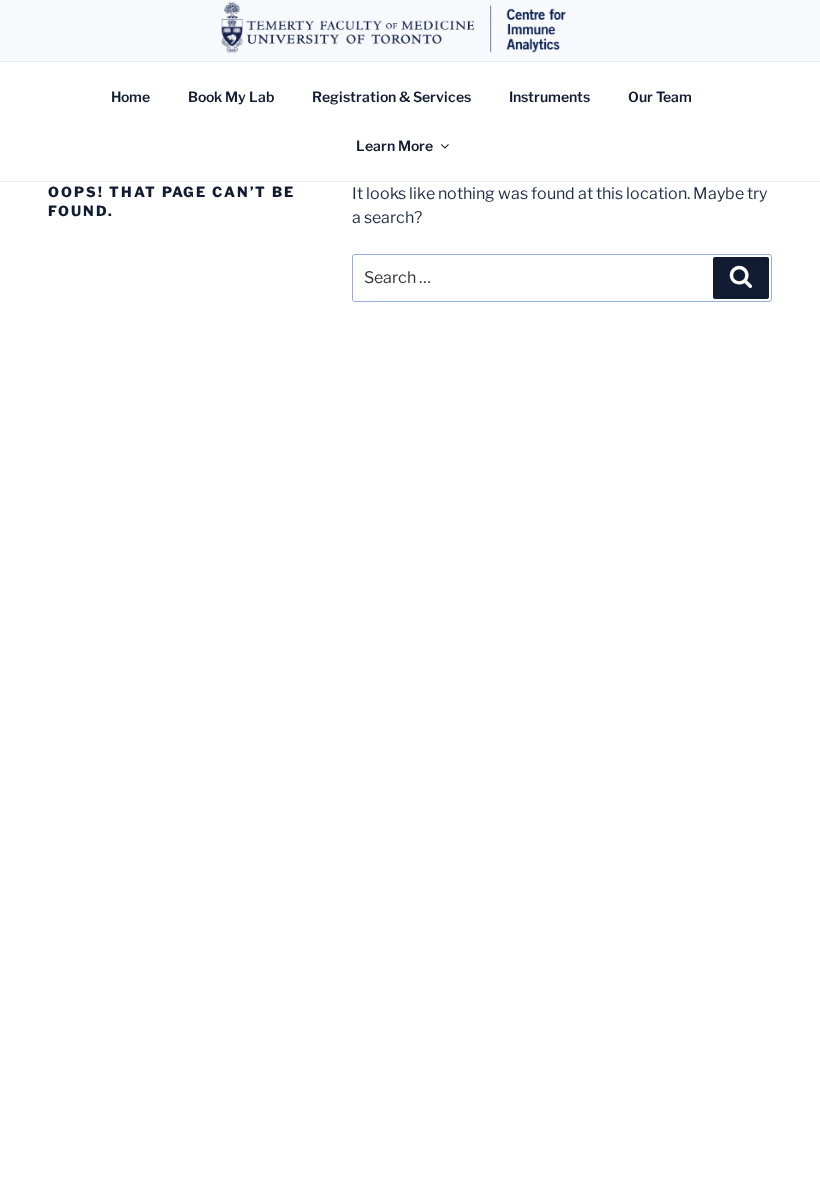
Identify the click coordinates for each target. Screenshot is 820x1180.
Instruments (549, 96)
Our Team (660, 96)
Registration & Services (391, 96)
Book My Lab (231, 96)
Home (130, 96)
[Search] (741, 278)
